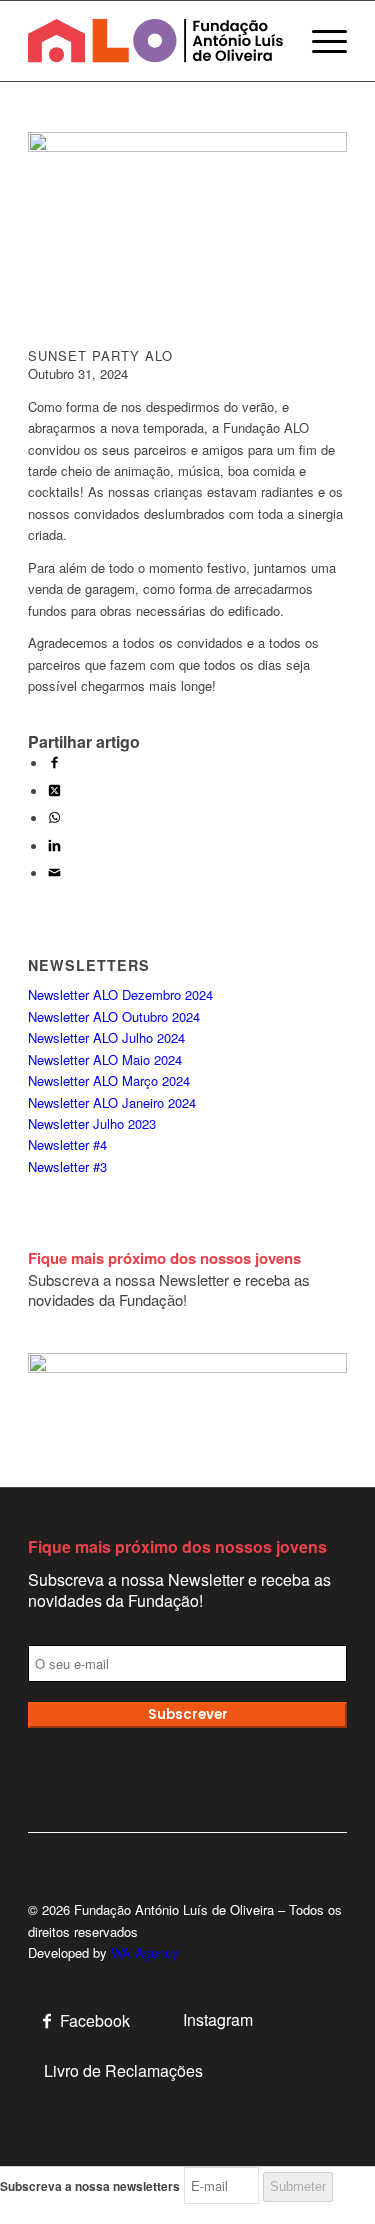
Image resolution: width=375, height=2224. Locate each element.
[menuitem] (319, 41)
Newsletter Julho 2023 (92, 1123)
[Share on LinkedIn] (54, 846)
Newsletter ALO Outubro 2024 (114, 1016)
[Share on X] (54, 791)
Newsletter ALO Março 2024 (109, 1080)
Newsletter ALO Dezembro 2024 (120, 994)
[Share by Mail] (54, 873)
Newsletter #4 (67, 1144)
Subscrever (188, 1714)
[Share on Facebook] (54, 763)
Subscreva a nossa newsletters (90, 2186)
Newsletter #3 (67, 1166)
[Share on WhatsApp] (54, 818)
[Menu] (319, 41)
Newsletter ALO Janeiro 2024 (112, 1102)
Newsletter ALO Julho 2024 (106, 1037)
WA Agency (145, 1952)
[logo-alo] (155, 41)
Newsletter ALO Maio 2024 (105, 1059)
